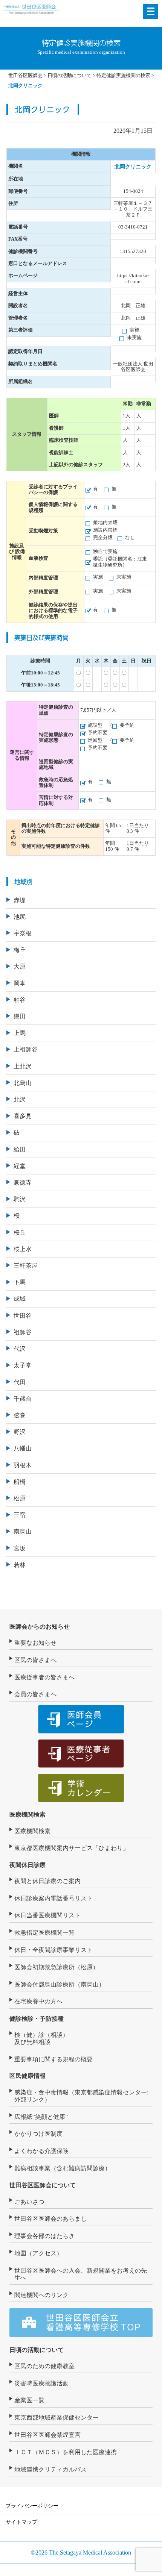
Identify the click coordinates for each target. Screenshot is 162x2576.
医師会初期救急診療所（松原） (57, 1967)
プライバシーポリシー (32, 2506)
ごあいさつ (29, 2202)
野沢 (20, 1432)
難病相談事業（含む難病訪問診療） (63, 2168)
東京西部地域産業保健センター (57, 2418)
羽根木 (23, 1465)
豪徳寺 (23, 1183)
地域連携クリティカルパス (50, 2469)
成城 (20, 1299)
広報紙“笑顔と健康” (41, 2117)
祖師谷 (23, 1332)
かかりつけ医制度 (38, 2134)
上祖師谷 (26, 1049)
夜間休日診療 (28, 1865)
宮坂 (20, 1548)
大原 (20, 966)
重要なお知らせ (35, 1643)
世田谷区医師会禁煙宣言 (47, 2435)
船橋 (20, 1482)
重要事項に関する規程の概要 (53, 2059)
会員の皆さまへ (35, 1694)
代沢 (20, 1349)
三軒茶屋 (26, 1266)
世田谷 (23, 1316)
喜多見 (23, 1116)
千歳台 (23, 1399)
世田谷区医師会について (43, 2185)
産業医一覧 (29, 2400)
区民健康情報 (28, 2076)
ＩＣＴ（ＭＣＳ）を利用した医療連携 (66, 2452)
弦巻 (20, 1415)
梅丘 (20, 950)
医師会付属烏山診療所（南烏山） (60, 1984)
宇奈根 (23, 933)
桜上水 (23, 1249)
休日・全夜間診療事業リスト (53, 1950)
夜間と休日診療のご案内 (47, 1881)
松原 (20, 1498)
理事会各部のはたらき (44, 2236)
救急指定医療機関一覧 (44, 1933)
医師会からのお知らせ (40, 1627)
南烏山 (23, 1531)
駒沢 (20, 1199)
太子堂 (23, 1365)
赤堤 (20, 900)
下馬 (20, 1282)
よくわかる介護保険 (41, 2151)
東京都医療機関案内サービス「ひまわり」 (72, 1848)
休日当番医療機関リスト (47, 1915)
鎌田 (20, 1016)
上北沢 (23, 1066)
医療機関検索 (28, 1815)
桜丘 (20, 1233)
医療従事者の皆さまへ (44, 1677)
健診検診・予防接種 (37, 2019)
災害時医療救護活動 (41, 2383)
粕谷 (20, 1000)
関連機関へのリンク (41, 2295)
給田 (20, 1149)
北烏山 (23, 1083)
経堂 (20, 1166)
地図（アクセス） (38, 2253)
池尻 (20, 917)
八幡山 (23, 1448)
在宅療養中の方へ (38, 2001)
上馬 (20, 1033)
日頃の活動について (37, 2350)
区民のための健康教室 (44, 2366)
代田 (20, 1382)
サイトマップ (21, 2522)
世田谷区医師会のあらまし (50, 2219)
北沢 (20, 1099)
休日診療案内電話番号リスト (53, 1898)
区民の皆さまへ (35, 1660)
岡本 (20, 983)
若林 (20, 1565)
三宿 (20, 1515)
